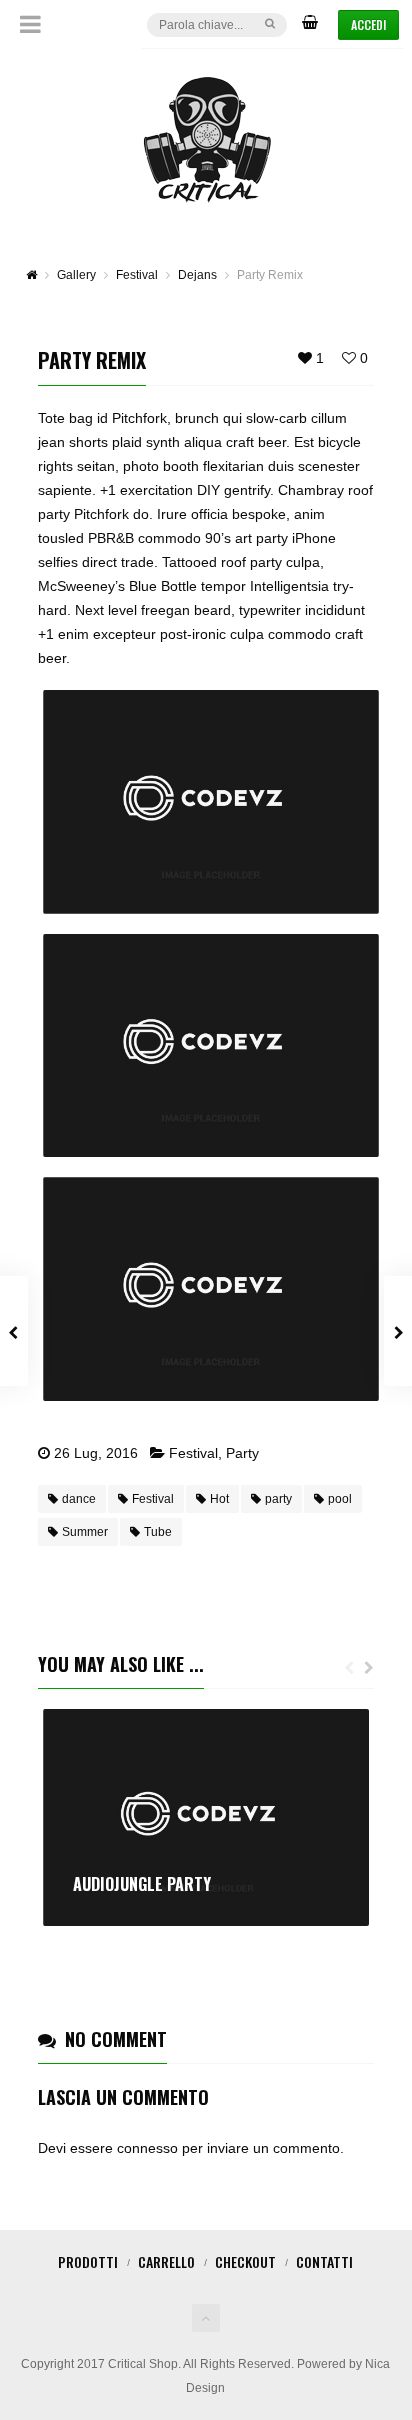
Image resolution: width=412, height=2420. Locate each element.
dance (79, 1499)
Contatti (324, 2261)
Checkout (245, 2261)
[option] (206, 1817)
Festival (193, 1453)
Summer (85, 1532)
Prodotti (88, 2261)
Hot (219, 1499)
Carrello (166, 2261)
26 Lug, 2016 (96, 1453)
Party (242, 1453)
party (278, 1499)
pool (340, 1499)
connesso (147, 2148)
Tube (158, 1532)
